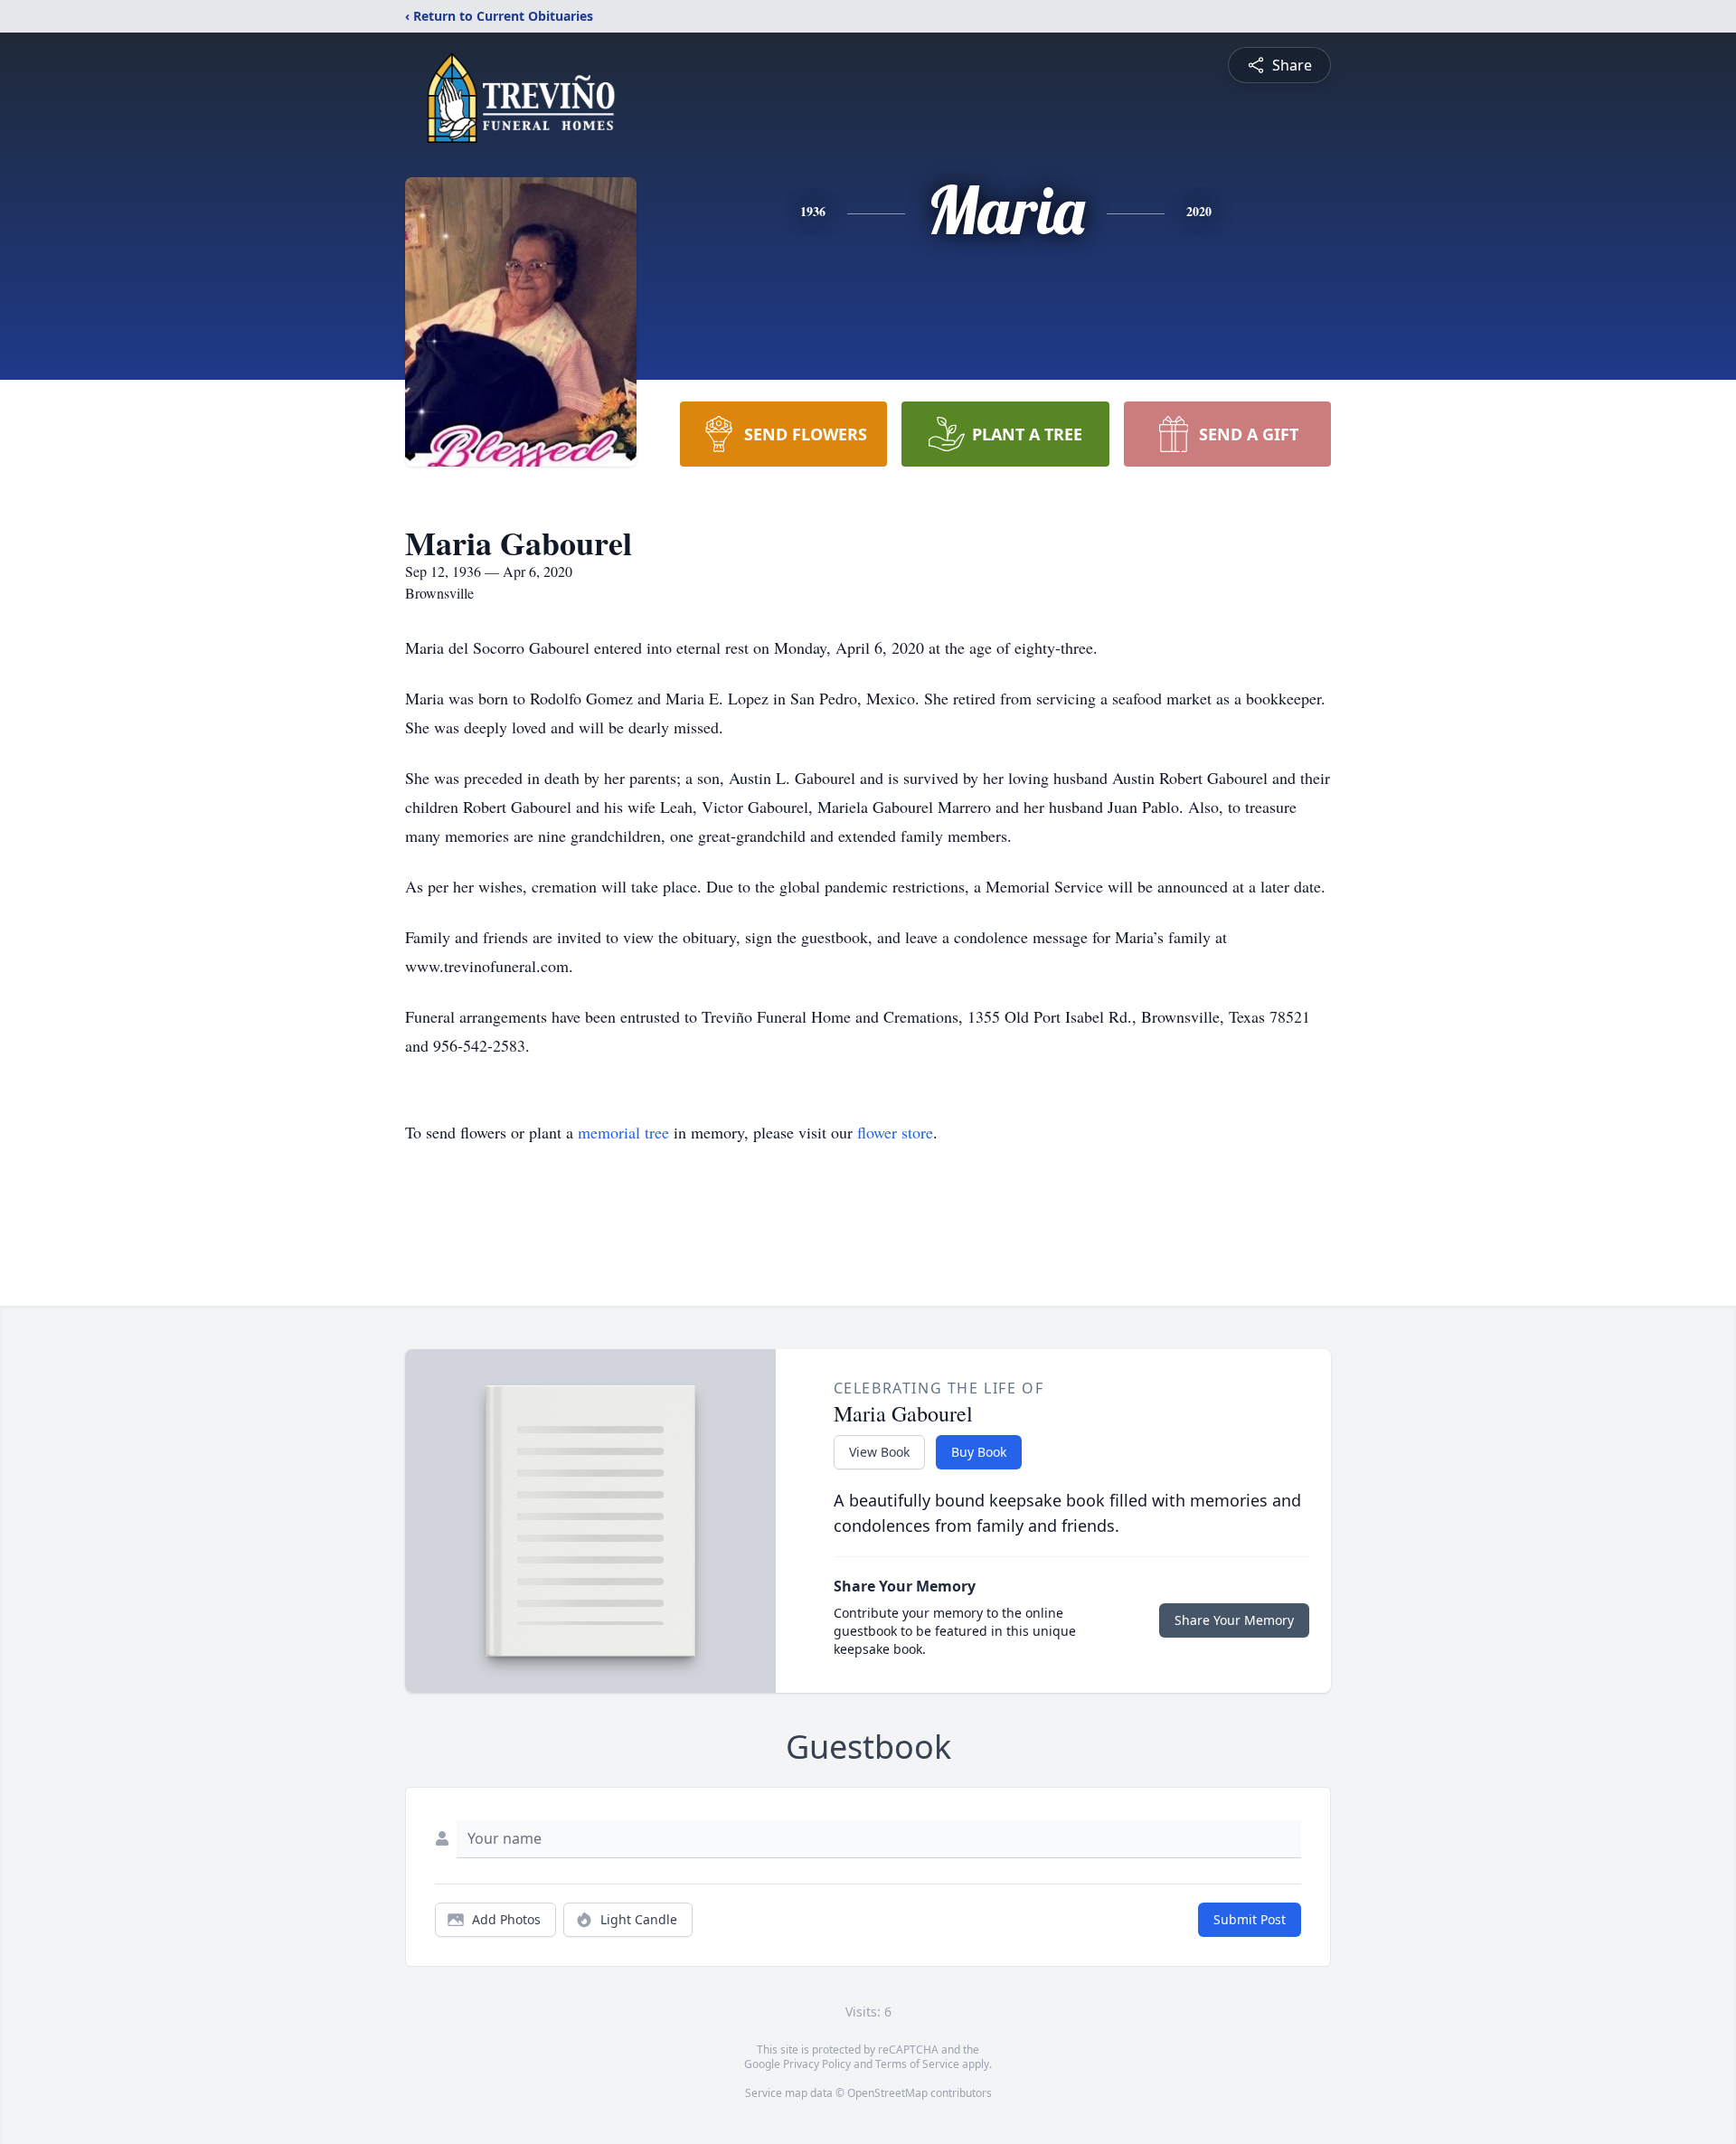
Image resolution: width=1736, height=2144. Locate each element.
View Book (879, 1452)
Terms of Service (917, 2064)
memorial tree (623, 1132)
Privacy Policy (817, 2064)
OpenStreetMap (887, 2093)
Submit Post (1250, 1919)
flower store (895, 1132)
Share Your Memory (1234, 1620)
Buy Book (979, 1452)
